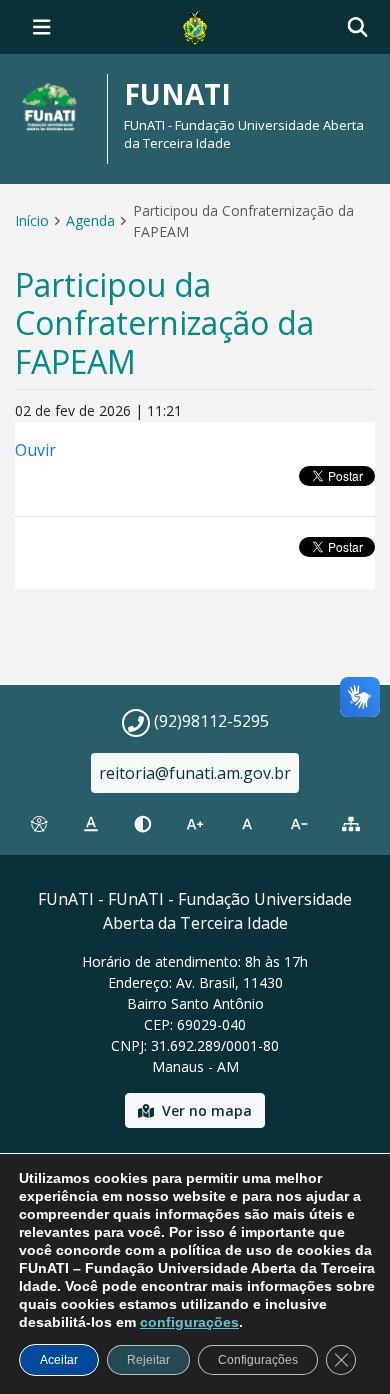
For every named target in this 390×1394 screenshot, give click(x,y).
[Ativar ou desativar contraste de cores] (143, 824)
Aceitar (59, 1360)
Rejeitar (148, 1360)
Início (32, 220)
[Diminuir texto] (299, 824)
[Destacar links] (91, 824)
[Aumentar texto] (195, 824)
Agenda (90, 220)
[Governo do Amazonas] (195, 25)
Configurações (258, 1360)
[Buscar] (357, 27)
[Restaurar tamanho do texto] (247, 824)
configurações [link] (189, 1322)
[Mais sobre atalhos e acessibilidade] (39, 824)
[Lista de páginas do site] (351, 824)
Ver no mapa (207, 1110)
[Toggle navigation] (42, 27)
